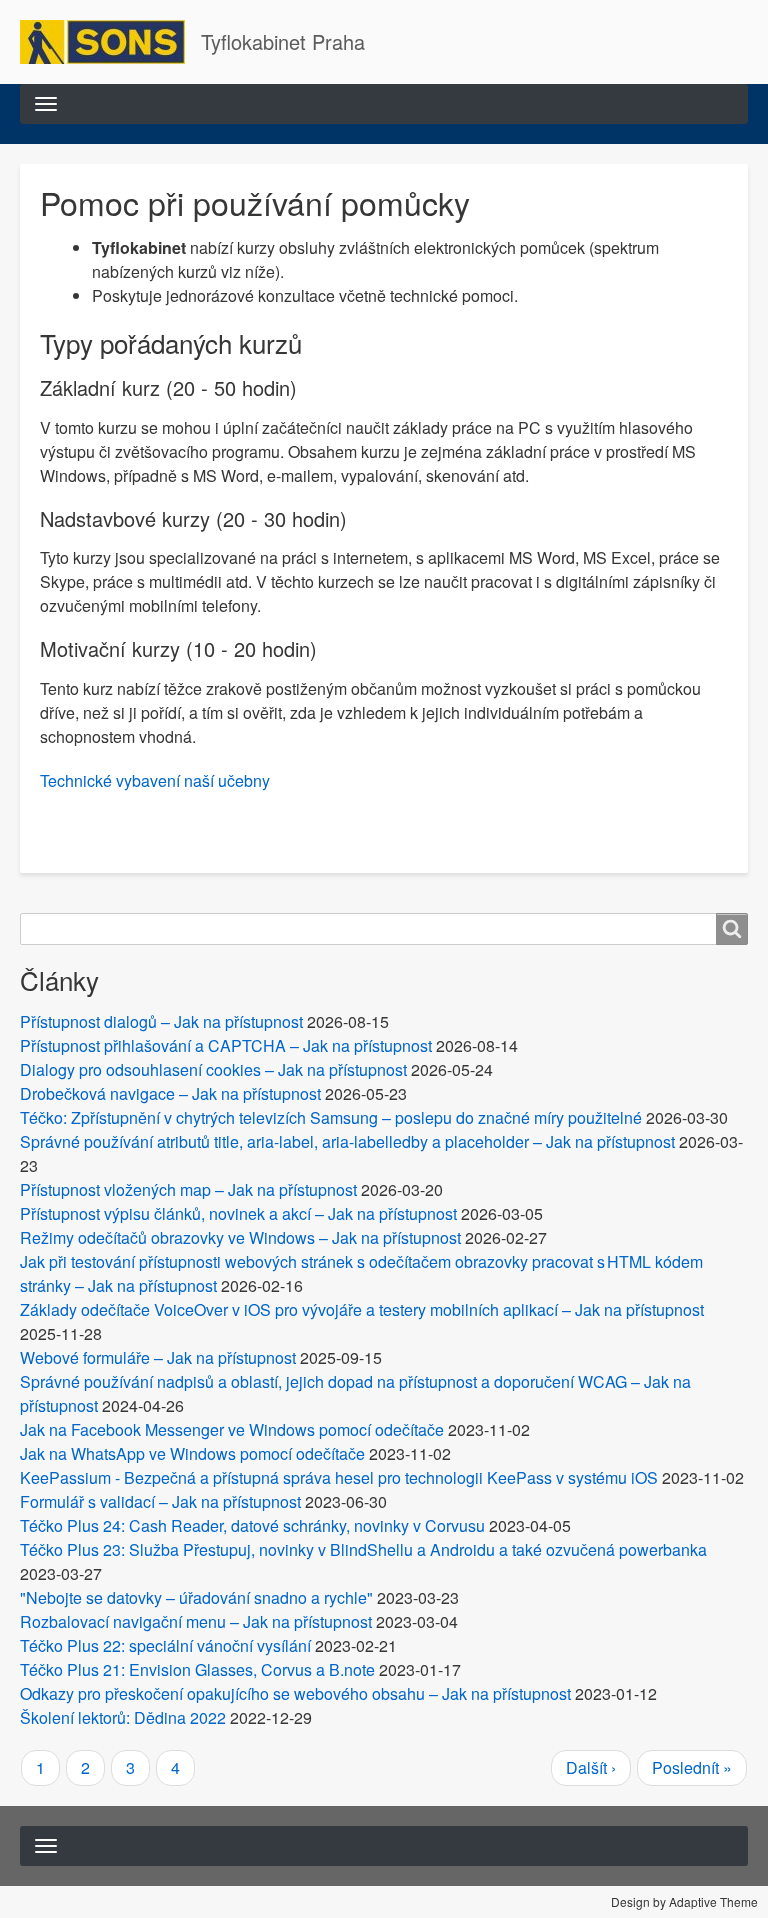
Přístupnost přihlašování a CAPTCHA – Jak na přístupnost (226, 1045)
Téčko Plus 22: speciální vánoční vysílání (165, 1645)
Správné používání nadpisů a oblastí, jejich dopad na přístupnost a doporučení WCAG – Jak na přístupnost (355, 1393)
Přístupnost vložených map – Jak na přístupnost (188, 1189)
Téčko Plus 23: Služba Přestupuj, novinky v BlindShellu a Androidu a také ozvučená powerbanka (363, 1549)
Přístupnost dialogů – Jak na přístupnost (161, 1021)
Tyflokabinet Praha (283, 41)
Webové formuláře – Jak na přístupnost (158, 1357)
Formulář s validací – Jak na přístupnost (160, 1501)
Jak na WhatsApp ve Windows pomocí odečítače (192, 1453)
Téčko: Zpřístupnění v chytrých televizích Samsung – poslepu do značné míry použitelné (331, 1117)
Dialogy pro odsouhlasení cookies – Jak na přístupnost (213, 1069)
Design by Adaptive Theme (684, 1901)
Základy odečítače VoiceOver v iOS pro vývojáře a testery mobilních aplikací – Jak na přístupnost (362, 1309)
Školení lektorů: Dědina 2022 (123, 1717)
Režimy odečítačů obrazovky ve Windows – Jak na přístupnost (240, 1237)
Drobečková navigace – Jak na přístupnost (170, 1093)
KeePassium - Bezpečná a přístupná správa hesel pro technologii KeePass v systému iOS (339, 1477)
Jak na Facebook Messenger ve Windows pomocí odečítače (232, 1429)
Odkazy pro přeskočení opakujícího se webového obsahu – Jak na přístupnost (295, 1693)
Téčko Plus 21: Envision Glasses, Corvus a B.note (197, 1669)
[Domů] (110, 42)
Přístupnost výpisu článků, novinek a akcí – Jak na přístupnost (238, 1213)
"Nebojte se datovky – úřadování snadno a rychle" (196, 1597)
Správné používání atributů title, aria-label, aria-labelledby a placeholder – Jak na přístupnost (347, 1141)
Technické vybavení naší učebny (155, 780)
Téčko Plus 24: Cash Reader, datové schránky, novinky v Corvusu (252, 1525)
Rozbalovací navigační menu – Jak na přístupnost (196, 1621)
